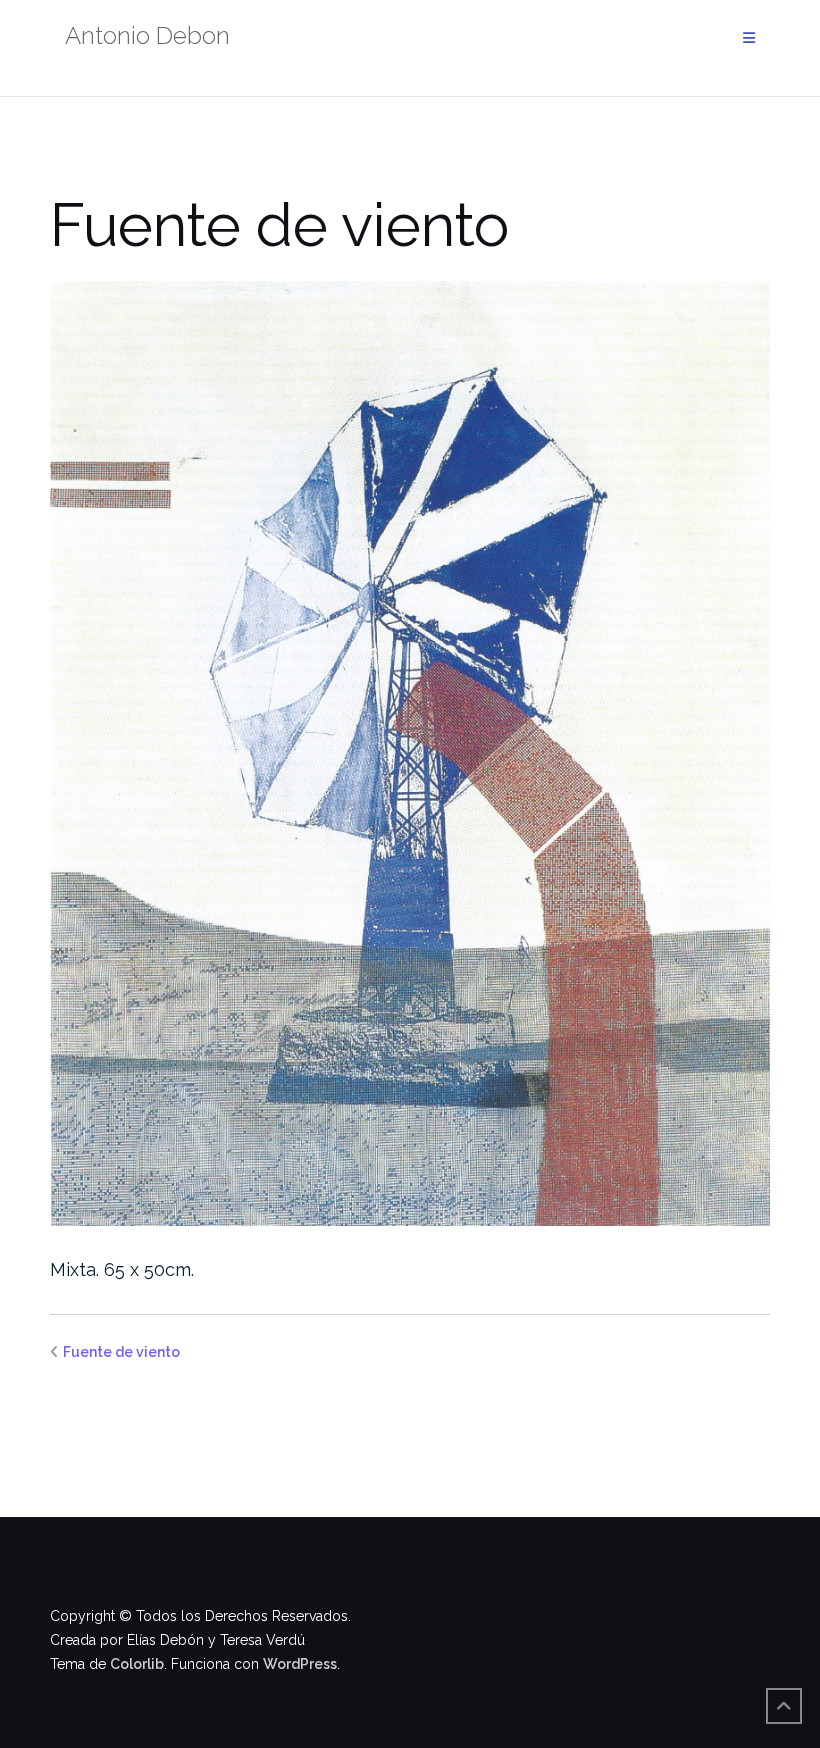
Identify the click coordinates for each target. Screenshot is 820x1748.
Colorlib (137, 1664)
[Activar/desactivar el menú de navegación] (749, 38)
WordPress (300, 1664)
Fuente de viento (121, 1352)
